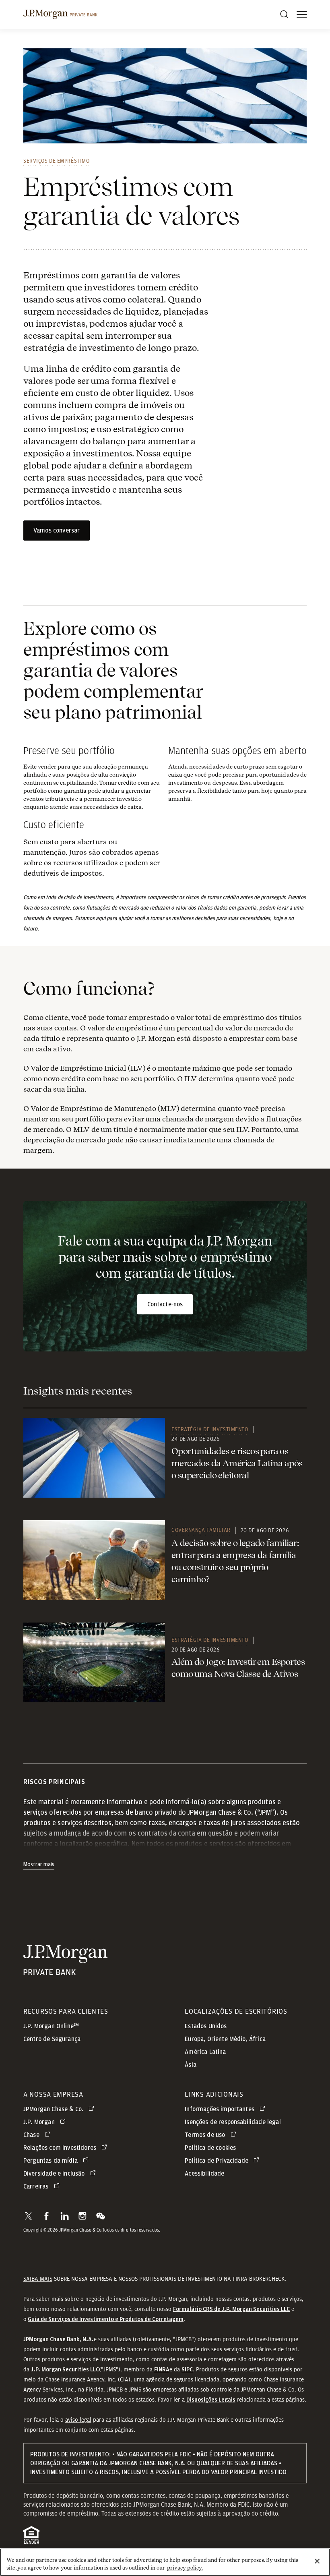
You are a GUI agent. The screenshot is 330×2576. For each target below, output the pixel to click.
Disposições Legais (211, 2400)
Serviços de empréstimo (56, 161)
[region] (165, 2562)
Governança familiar (201, 1530)
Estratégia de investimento (210, 1429)
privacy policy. (185, 2568)
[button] (28, 2216)
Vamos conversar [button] (57, 531)
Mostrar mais (39, 1865)
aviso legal (78, 2420)
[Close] (317, 2561)
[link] (94, 1458)
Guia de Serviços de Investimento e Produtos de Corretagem (106, 2319)
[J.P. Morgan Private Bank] (60, 15)
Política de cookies (210, 2148)
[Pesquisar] (284, 15)
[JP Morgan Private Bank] (65, 1970)
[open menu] (302, 15)
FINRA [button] (162, 2370)
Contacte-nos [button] (165, 1304)
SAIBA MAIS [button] (38, 2279)
